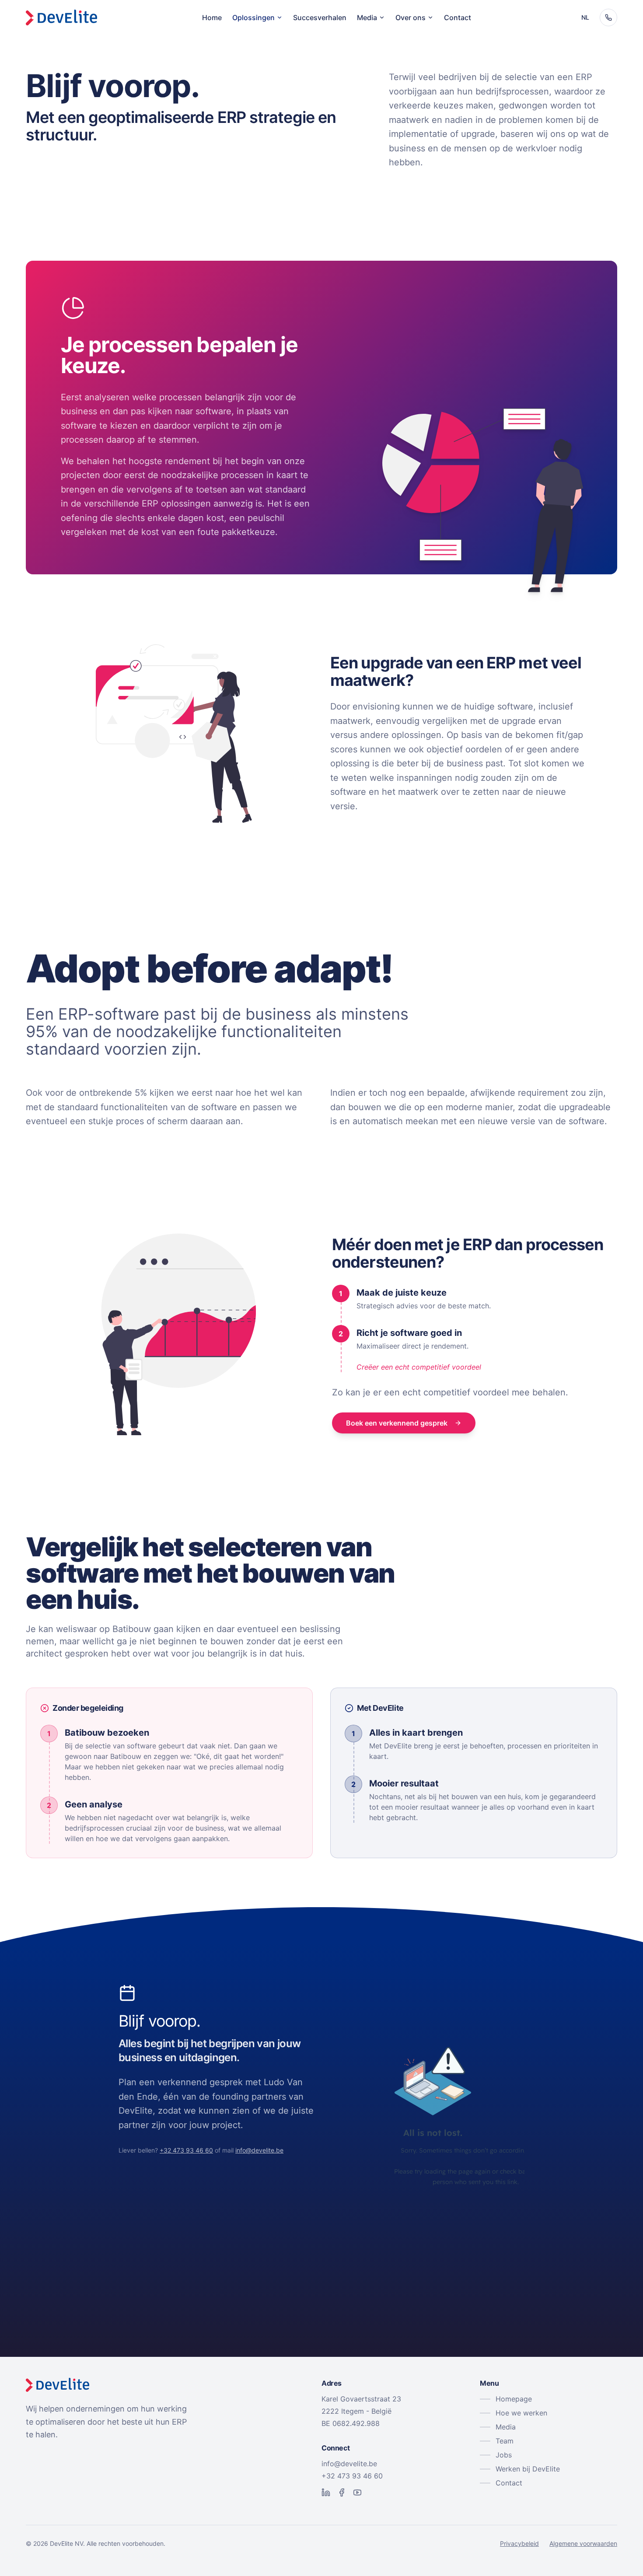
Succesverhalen (320, 17)
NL (585, 17)
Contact (458, 17)
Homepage (514, 2399)
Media (367, 17)
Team (505, 2441)
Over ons (411, 17)
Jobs (504, 2455)
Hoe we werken (521, 2413)
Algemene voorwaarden (583, 2543)
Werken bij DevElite (528, 2469)
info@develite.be (259, 2150)
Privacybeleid (519, 2543)
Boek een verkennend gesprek (397, 1423)
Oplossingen (253, 17)
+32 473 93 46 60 (186, 2150)
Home (212, 17)
